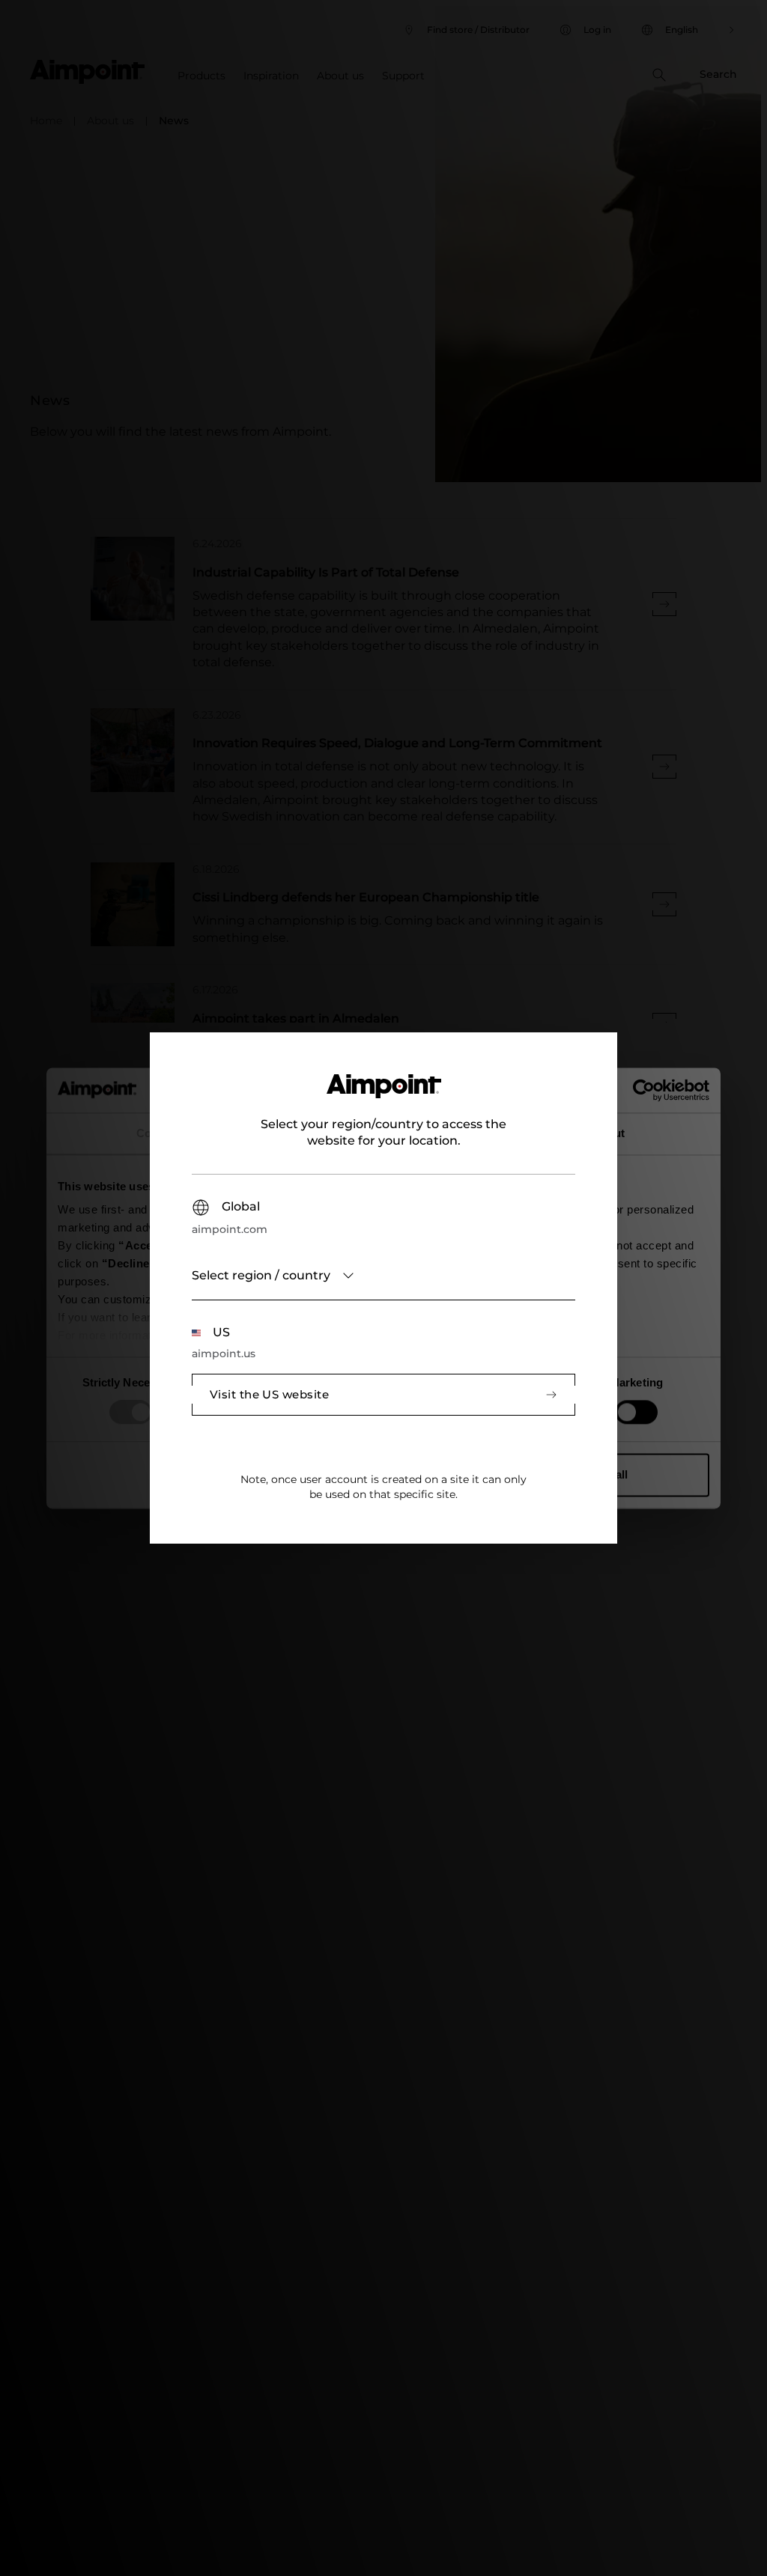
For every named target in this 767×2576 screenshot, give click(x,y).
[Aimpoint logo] (384, 1095)
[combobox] (383, 1276)
